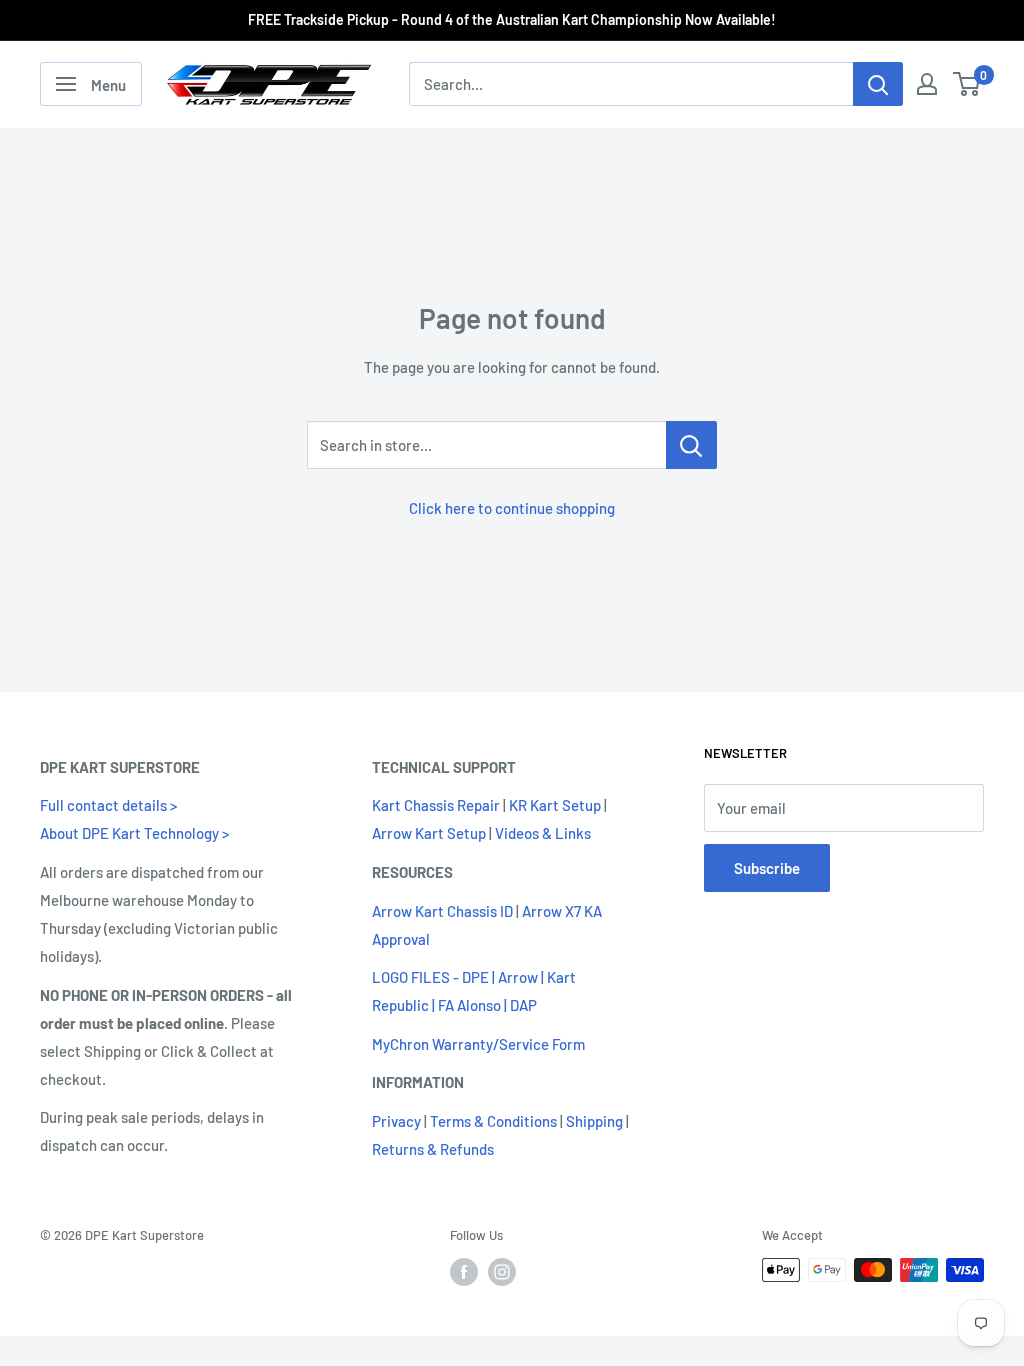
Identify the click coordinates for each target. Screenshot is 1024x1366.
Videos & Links (543, 833)
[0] (967, 84)
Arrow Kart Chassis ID (442, 911)
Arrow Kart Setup (429, 833)
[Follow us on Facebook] (464, 1272)
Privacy (396, 1121)
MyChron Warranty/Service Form (478, 1044)
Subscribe (767, 868)
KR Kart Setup (555, 805)
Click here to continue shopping (512, 508)
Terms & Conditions (493, 1121)
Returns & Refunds (433, 1149)
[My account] (927, 84)
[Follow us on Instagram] (502, 1272)
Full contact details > (108, 805)
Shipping (594, 1121)
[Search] (878, 84)
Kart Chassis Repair (436, 805)
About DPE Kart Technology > (134, 833)
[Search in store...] (691, 445)
